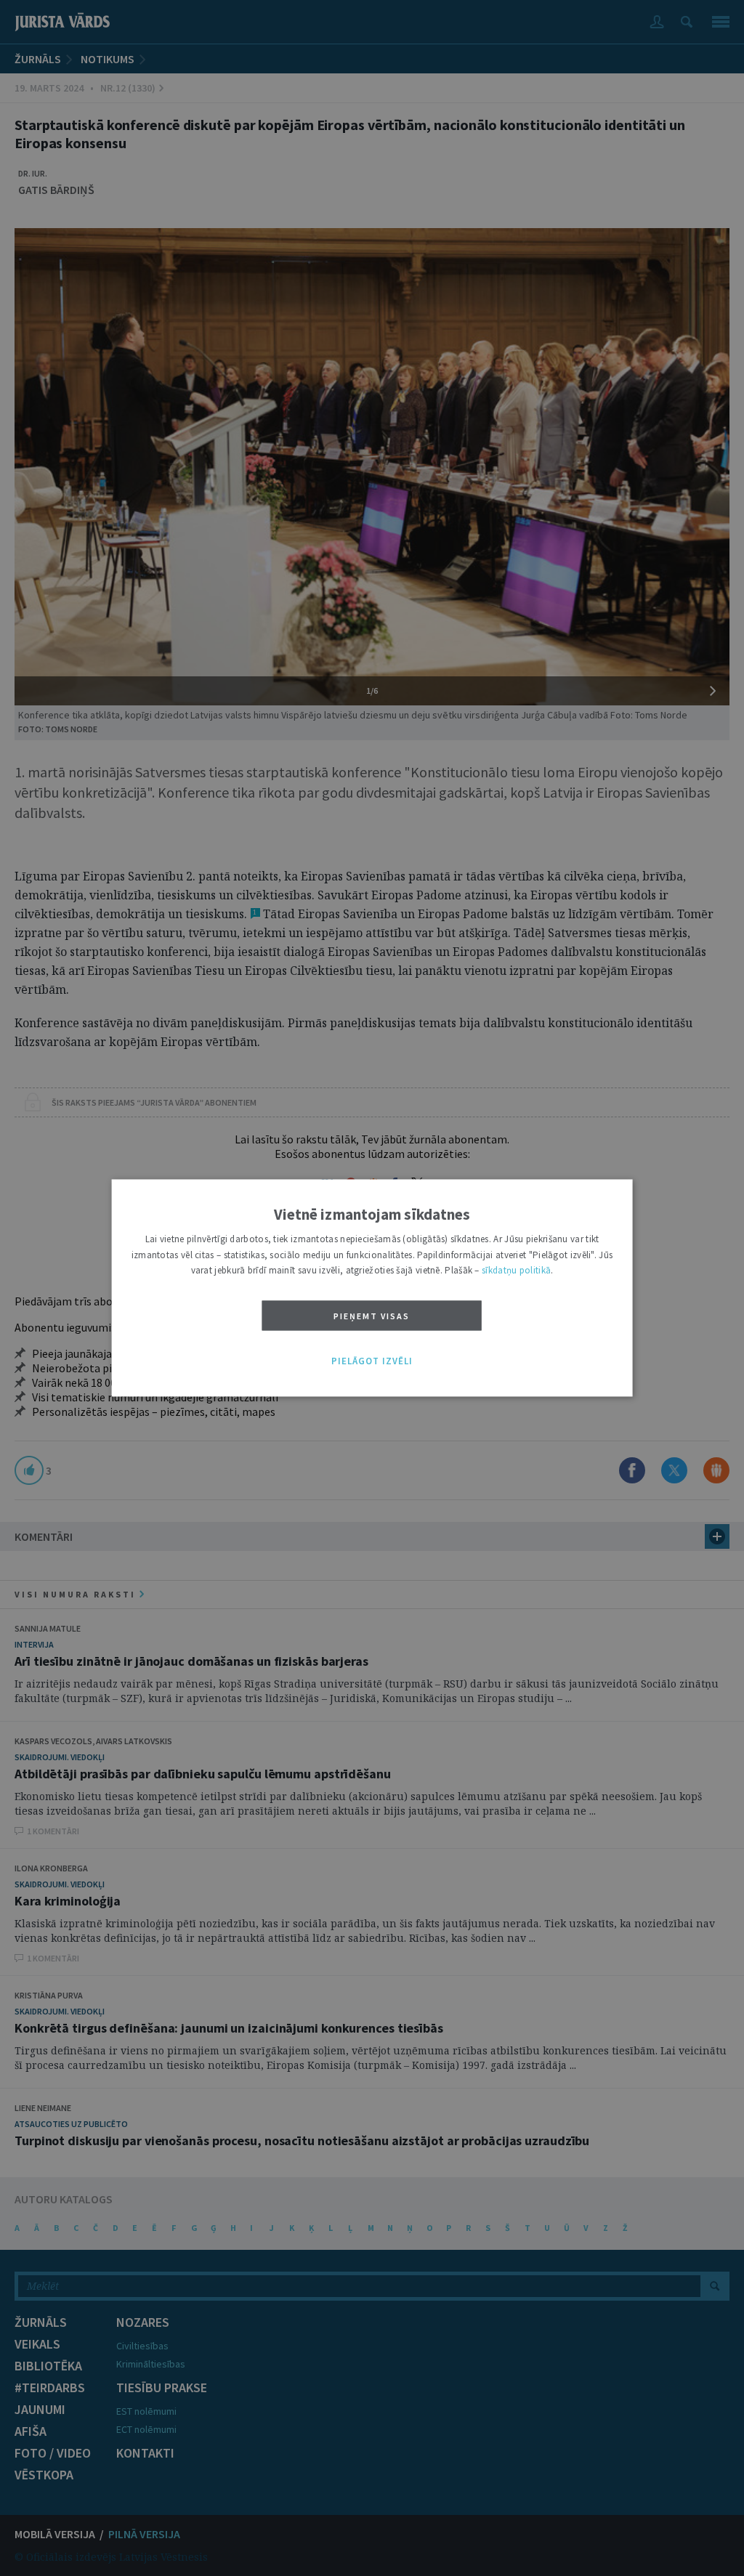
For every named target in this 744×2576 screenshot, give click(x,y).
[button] (372, 1361)
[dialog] (372, 1288)
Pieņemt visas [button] (372, 1316)
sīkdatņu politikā (516, 1271)
